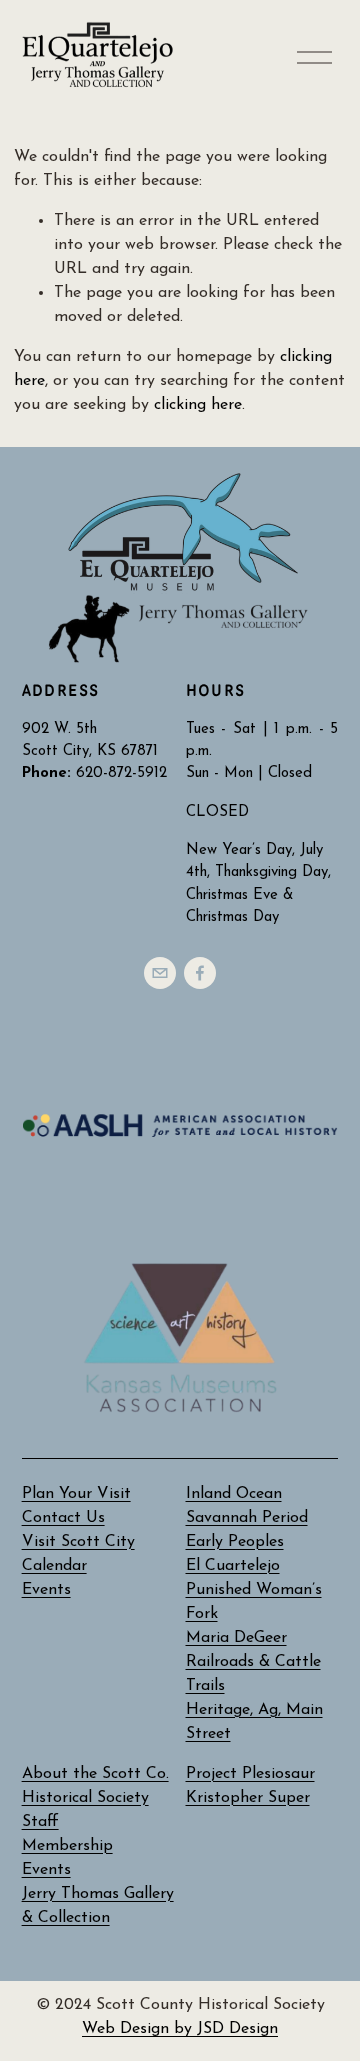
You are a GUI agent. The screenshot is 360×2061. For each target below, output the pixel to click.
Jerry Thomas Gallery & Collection (98, 1906)
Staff (40, 1822)
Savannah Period (247, 1518)
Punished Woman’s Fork (254, 1602)
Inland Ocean (234, 1494)
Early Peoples (235, 1542)
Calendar (54, 1566)
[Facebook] (200, 973)
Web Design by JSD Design (180, 2029)
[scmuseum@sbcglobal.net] (160, 973)
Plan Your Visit (76, 1494)
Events (46, 1870)
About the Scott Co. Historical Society (95, 1786)
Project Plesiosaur (250, 1774)
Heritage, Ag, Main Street (254, 1722)
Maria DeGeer (236, 1638)
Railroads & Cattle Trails (253, 1674)
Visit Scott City (78, 1542)
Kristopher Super (248, 1798)
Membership (67, 1846)
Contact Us (63, 1518)
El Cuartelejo (233, 1566)
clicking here (198, 405)
